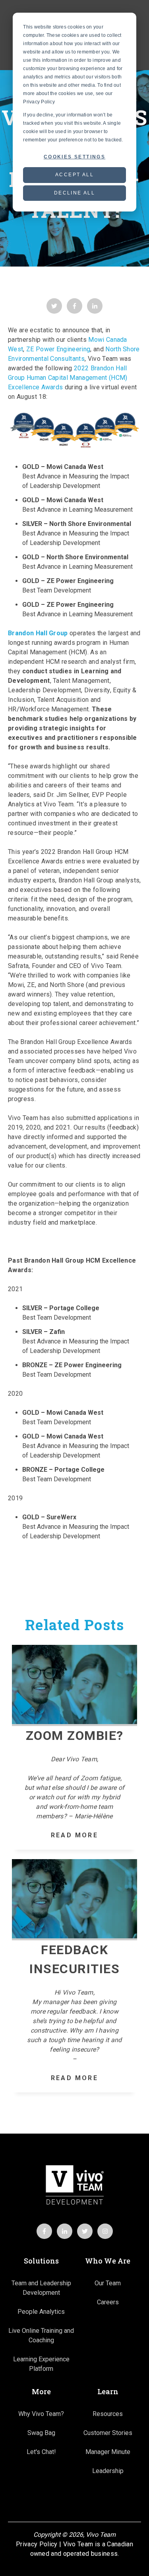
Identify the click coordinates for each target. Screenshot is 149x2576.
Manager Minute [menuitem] (108, 2452)
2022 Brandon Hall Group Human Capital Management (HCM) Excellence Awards (68, 378)
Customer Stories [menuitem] (108, 2433)
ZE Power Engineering (58, 349)
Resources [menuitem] (108, 2414)
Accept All (74, 175)
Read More (74, 1835)
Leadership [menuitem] (108, 2471)
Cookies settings (74, 157)
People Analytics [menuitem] (41, 2312)
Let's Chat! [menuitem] (41, 2452)
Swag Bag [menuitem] (41, 2433)
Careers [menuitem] (108, 2302)
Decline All (74, 193)
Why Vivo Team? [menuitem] (41, 2414)
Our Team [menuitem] (108, 2283)
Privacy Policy (37, 2544)
